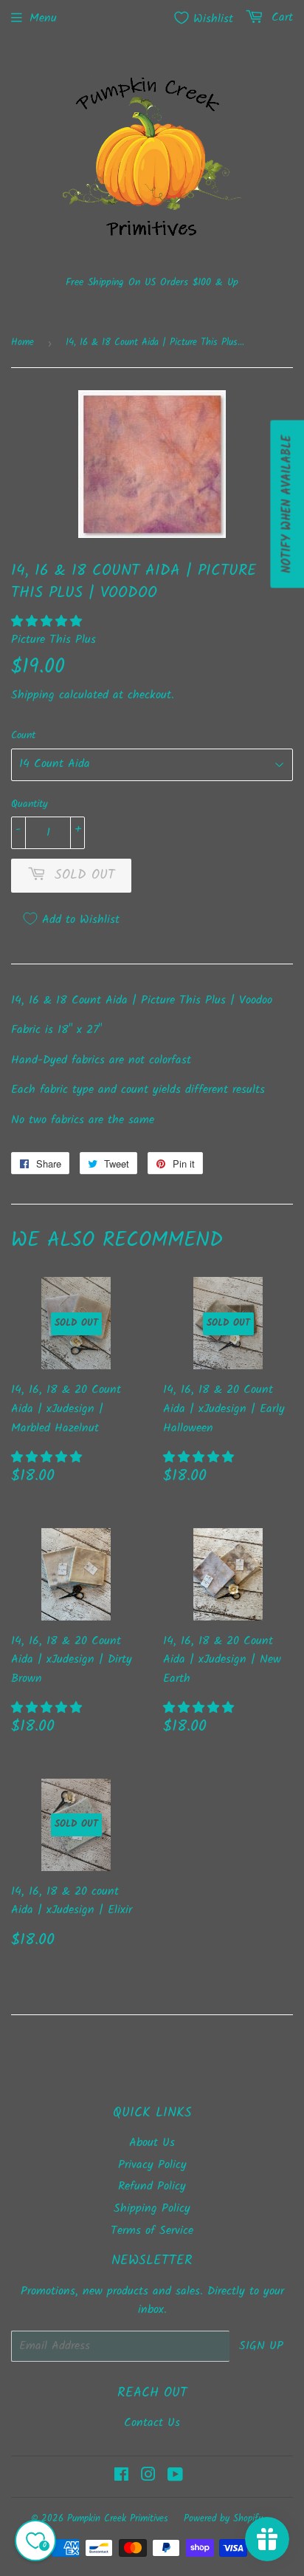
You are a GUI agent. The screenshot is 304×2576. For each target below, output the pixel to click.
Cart (280, 17)
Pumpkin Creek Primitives (118, 2519)
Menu (43, 18)
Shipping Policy (152, 2208)
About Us (152, 2143)
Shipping (33, 695)
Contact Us (152, 2423)
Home (23, 343)
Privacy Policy (152, 2165)
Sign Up (261, 2346)
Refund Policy (152, 2186)
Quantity (30, 804)
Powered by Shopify (223, 2519)
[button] (49, 622)
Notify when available (287, 504)
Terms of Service (152, 2231)
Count (23, 735)
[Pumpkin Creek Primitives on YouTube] (175, 2477)
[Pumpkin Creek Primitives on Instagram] (148, 2477)
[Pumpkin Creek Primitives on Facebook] (121, 2477)
